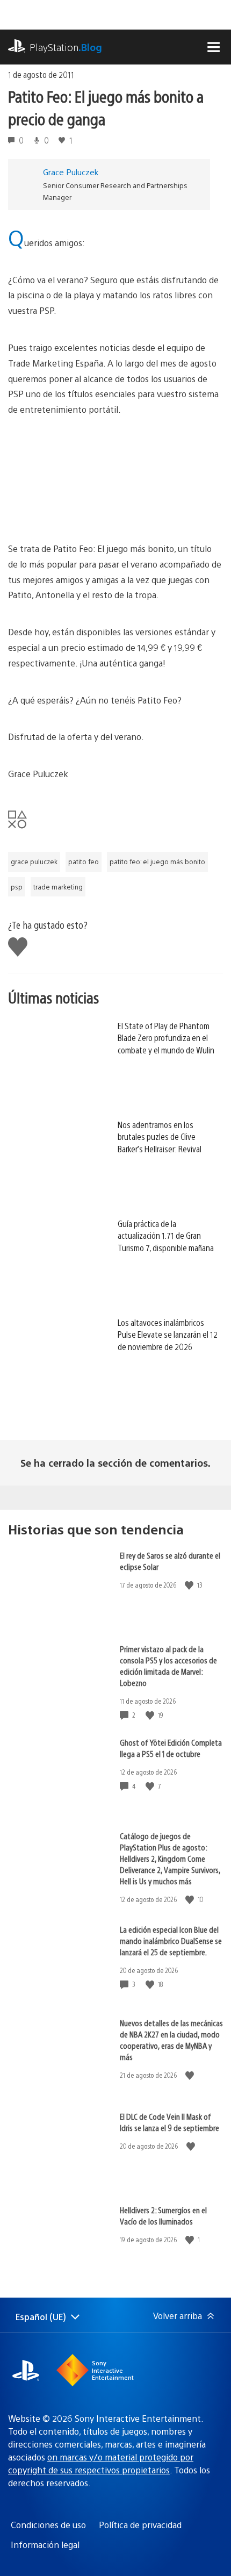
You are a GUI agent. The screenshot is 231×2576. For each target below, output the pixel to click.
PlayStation (66, 47)
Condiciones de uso (48, 2525)
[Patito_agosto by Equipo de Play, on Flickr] (115, 479)
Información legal (45, 2545)
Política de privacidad (140, 2525)
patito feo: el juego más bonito (157, 862)
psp (17, 887)
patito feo (84, 862)
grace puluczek (34, 862)
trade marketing (58, 887)
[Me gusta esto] (190, 1585)
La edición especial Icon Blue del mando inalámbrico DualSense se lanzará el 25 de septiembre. (171, 1940)
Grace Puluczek (71, 172)
